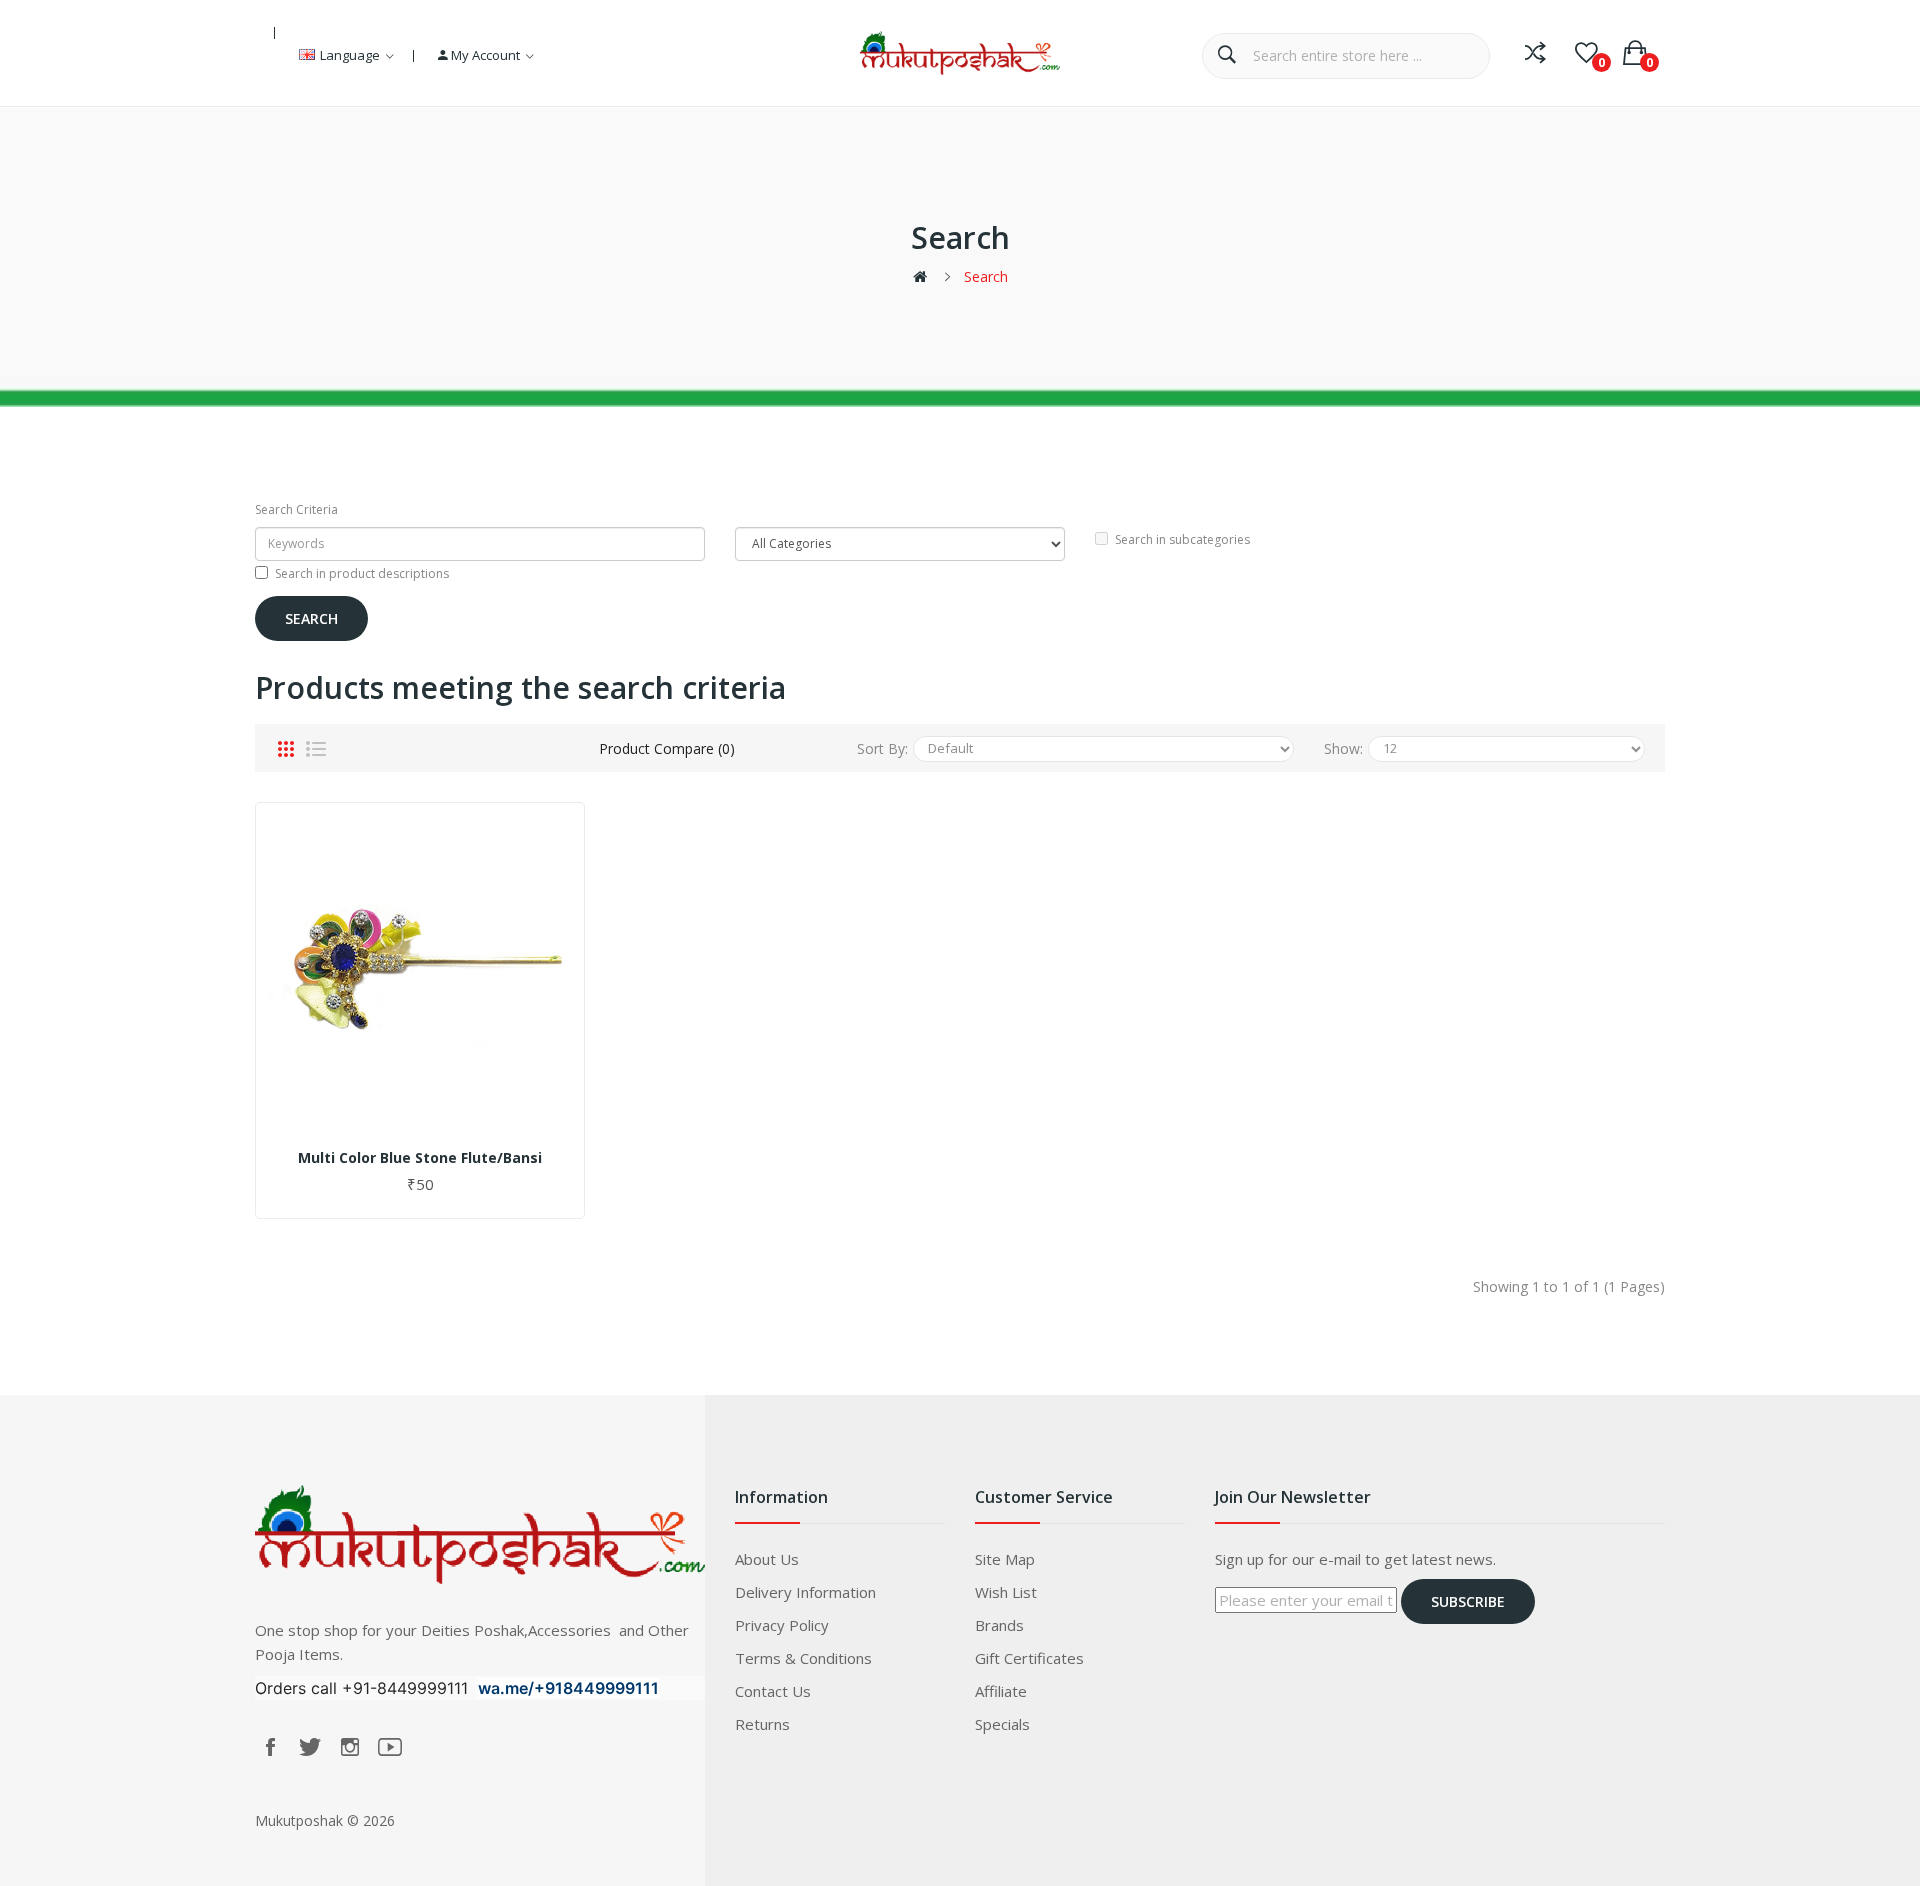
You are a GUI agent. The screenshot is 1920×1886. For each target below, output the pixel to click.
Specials (1002, 1724)
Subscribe (1468, 1601)
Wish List (1006, 1592)
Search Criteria (296, 509)
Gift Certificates (1029, 1658)
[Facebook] (270, 1747)
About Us (767, 1559)
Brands (999, 1625)
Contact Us (773, 1691)
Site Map (1005, 1559)
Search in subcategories (1182, 539)
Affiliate (1001, 1691)
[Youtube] (390, 1747)
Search (986, 276)
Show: (1343, 748)
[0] (1586, 53)
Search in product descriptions (362, 573)
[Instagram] (350, 1747)
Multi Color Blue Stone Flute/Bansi (420, 1158)
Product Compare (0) (667, 748)
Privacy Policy (782, 1625)
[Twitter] (310, 1747)
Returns (762, 1724)
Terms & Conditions (803, 1658)
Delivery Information (805, 1592)
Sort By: (882, 748)
